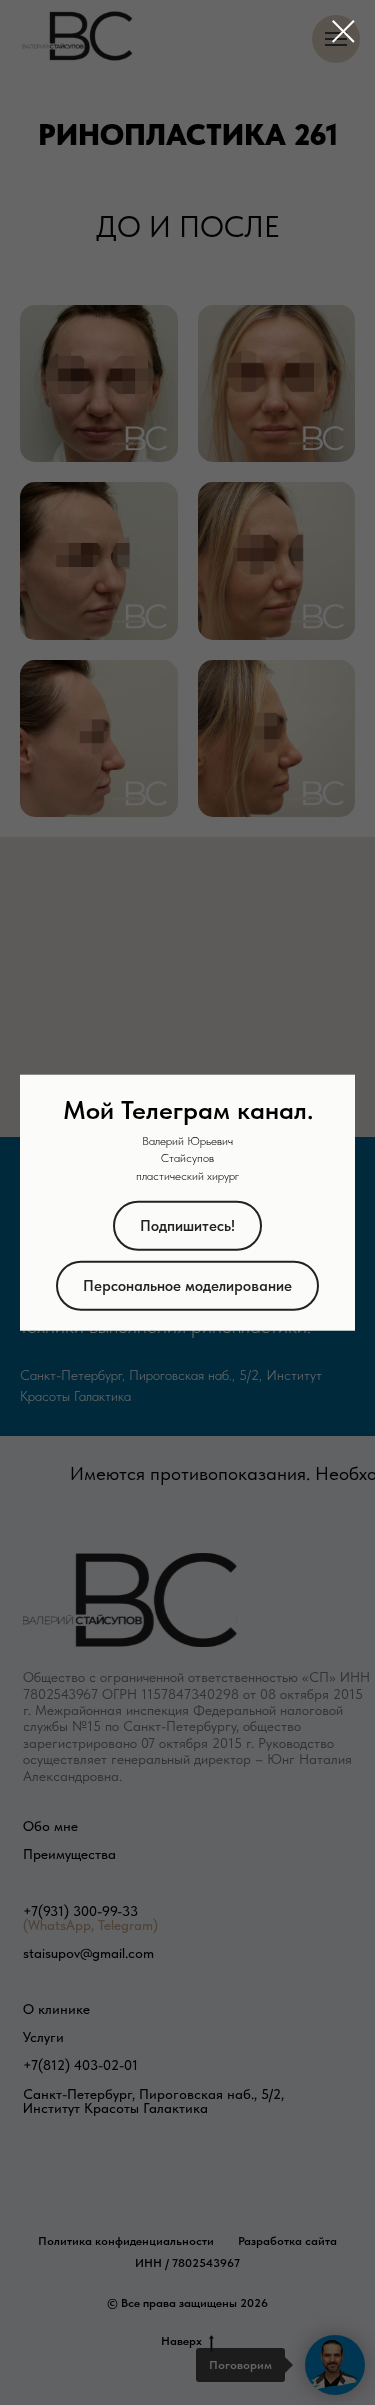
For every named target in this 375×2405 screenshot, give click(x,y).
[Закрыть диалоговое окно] (343, 31)
